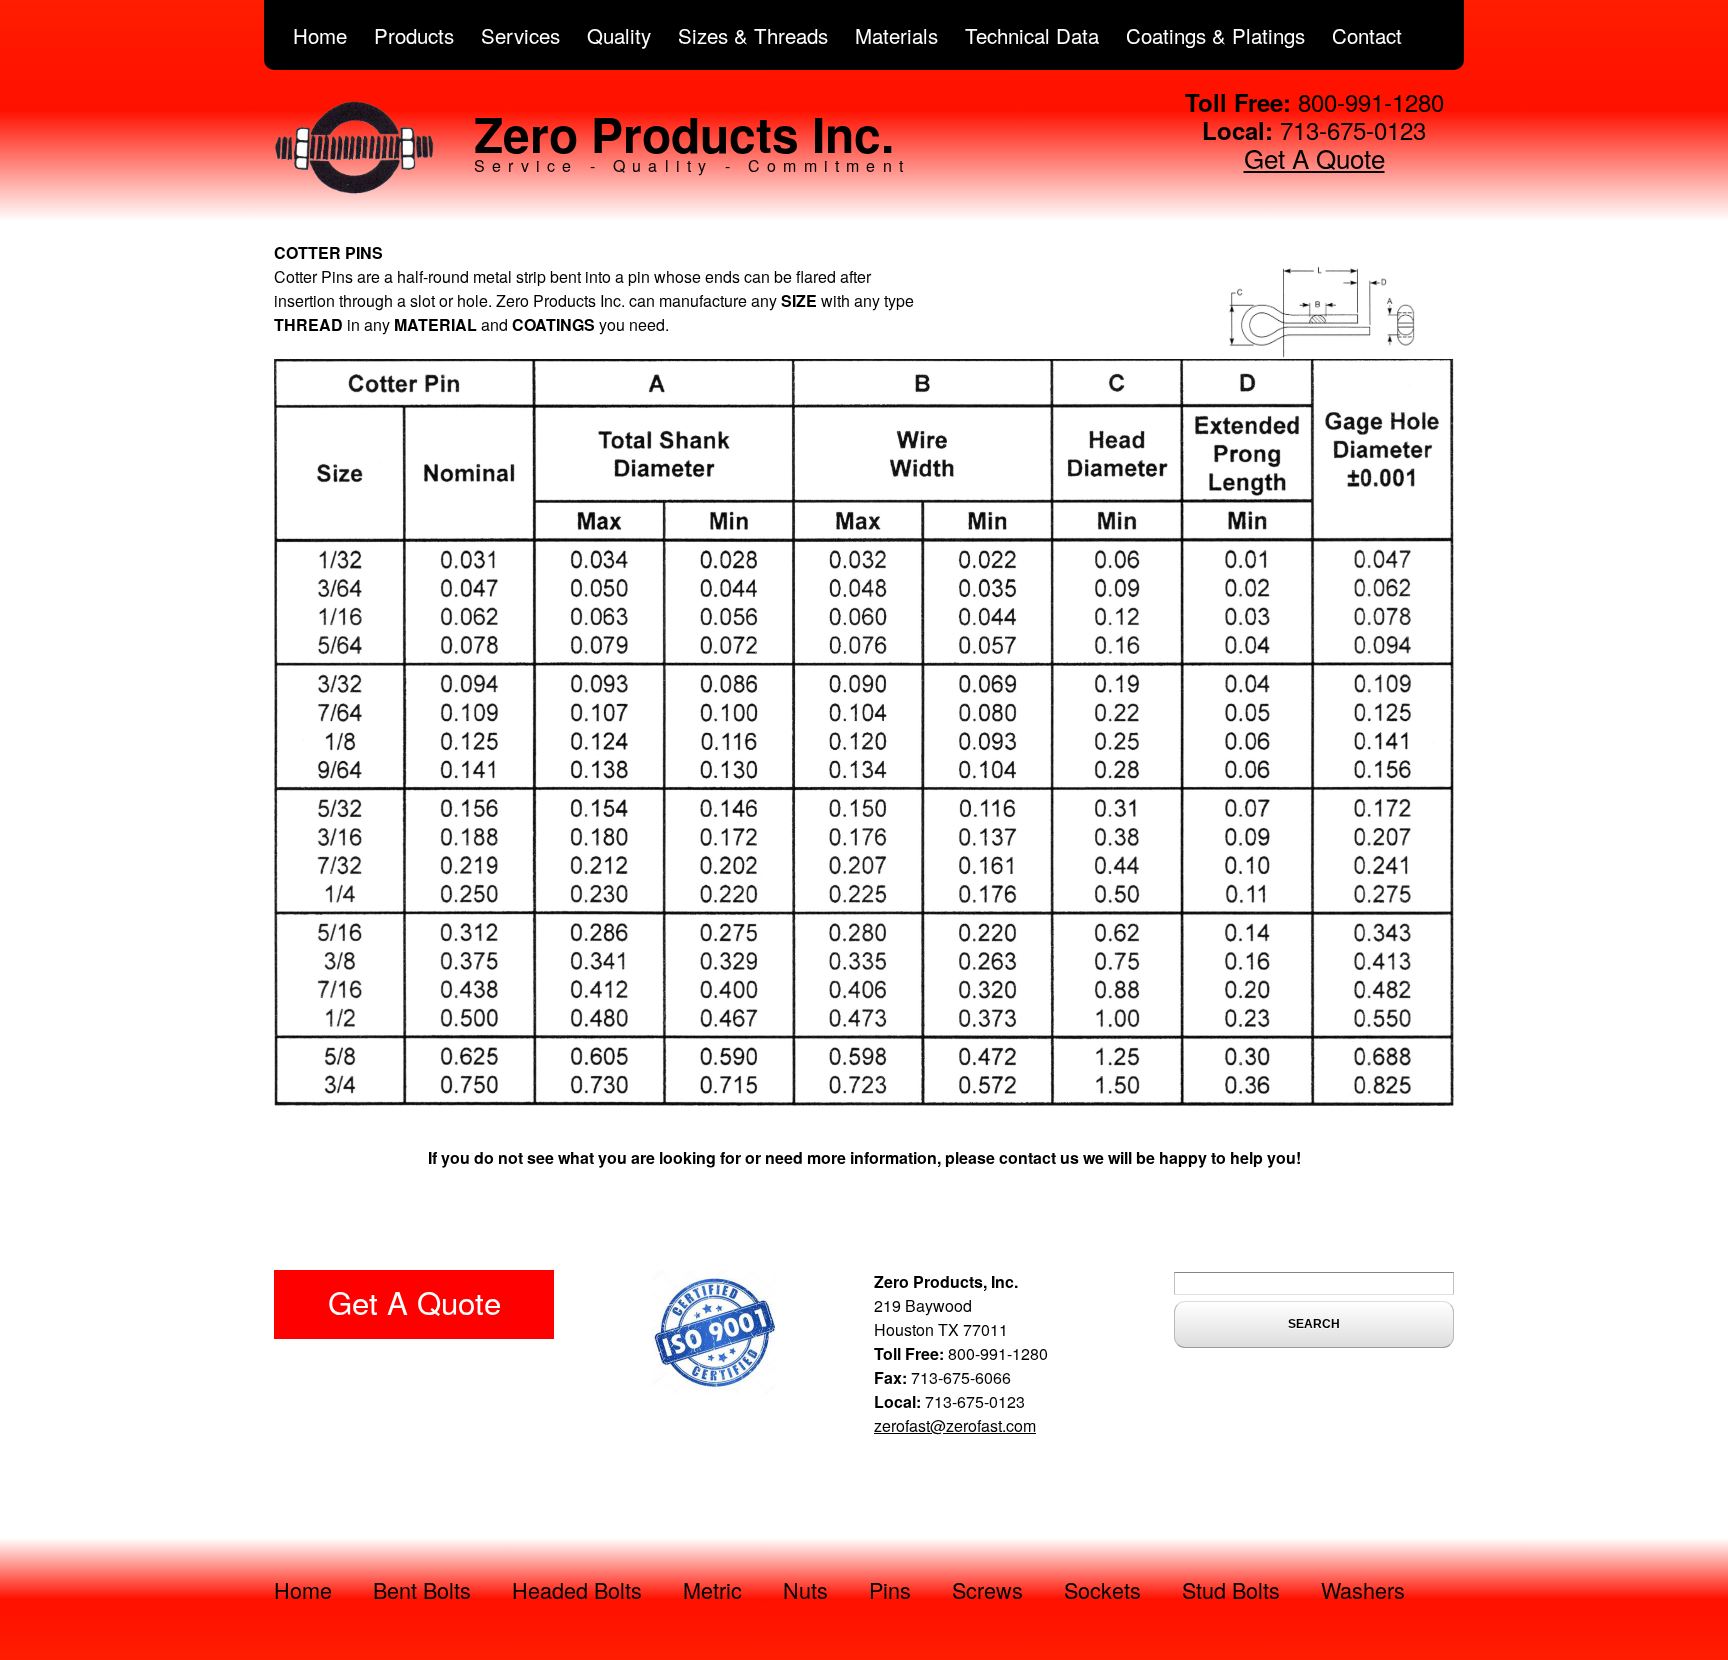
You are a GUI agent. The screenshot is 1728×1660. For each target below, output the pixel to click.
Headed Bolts (577, 1589)
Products (414, 35)
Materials (896, 35)
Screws (987, 1589)
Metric (712, 1589)
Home (320, 35)
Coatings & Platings (1215, 35)
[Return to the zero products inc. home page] (354, 188)
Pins (890, 1589)
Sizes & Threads (753, 35)
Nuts (805, 1589)
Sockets (1102, 1589)
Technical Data (1032, 35)
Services (520, 35)
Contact (1367, 35)
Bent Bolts (422, 1589)
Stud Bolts (1231, 1589)
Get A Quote (1314, 157)
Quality (619, 35)
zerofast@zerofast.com (955, 1425)
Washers (1363, 1589)
